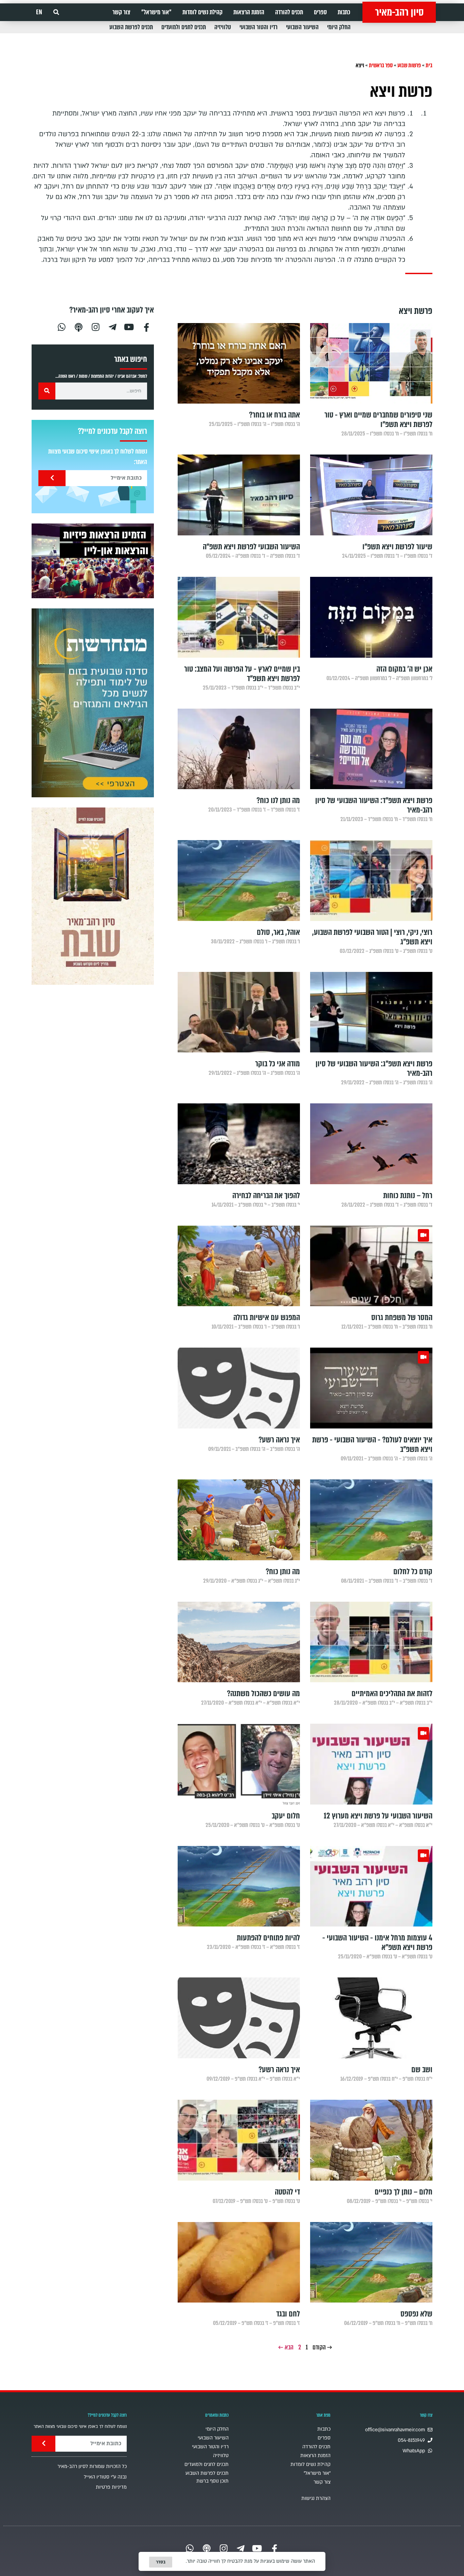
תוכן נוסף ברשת (212, 2481)
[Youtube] (129, 326)
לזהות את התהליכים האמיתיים (392, 1694)
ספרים (320, 12)
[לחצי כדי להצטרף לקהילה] (93, 703)
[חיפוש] (47, 391)
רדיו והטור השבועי (258, 27)
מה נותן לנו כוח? (278, 801)
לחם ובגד (288, 2314)
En (39, 12)
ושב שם (422, 2070)
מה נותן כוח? (283, 1572)
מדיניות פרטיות (111, 2487)
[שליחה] (52, 478)
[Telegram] (112, 326)
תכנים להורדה (289, 12)
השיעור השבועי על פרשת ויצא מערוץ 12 (378, 1816)
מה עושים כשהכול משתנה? (263, 1694)
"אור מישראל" (156, 12)
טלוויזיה (223, 27)
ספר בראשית (381, 65)
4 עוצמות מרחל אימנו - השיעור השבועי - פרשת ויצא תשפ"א (377, 1943)
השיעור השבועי (302, 27)
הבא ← (286, 2347)
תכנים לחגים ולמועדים (184, 27)
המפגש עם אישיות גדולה (267, 1318)
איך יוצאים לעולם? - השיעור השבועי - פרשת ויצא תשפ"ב (372, 1445)
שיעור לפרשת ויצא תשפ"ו (397, 547)
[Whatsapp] (61, 326)
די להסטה (287, 2192)
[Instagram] (95, 326)
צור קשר (121, 12)
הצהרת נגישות (316, 2498)
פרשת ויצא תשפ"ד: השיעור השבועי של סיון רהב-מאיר (374, 805)
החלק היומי (339, 27)
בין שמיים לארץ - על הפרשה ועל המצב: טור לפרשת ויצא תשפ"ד (242, 674)
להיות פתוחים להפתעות (268, 1938)
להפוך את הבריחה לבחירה (266, 1196)
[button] (56, 12)
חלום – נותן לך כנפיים (404, 2192)
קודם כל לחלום (413, 1572)
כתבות (344, 12)
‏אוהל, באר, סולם (278, 932)
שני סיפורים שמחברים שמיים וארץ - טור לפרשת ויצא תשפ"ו (378, 420)
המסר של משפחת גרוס (402, 1318)
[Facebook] (146, 326)
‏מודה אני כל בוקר (278, 1064)
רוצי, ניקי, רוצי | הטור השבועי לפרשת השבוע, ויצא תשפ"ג (372, 937)
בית (429, 65)
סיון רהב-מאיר (399, 12)
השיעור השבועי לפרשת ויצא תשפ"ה (251, 547)
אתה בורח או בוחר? (274, 415)
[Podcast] (78, 326)
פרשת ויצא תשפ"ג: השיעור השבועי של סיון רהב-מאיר (374, 1069)
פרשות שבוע (409, 65)
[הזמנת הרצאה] (93, 561)
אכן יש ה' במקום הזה (404, 669)
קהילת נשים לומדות (202, 12)
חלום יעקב (286, 1816)
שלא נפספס (416, 2314)
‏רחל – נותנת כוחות (408, 1196)
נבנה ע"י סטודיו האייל (105, 2477)
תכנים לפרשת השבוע (131, 27)
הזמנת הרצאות (249, 12)
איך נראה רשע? (279, 1440)
